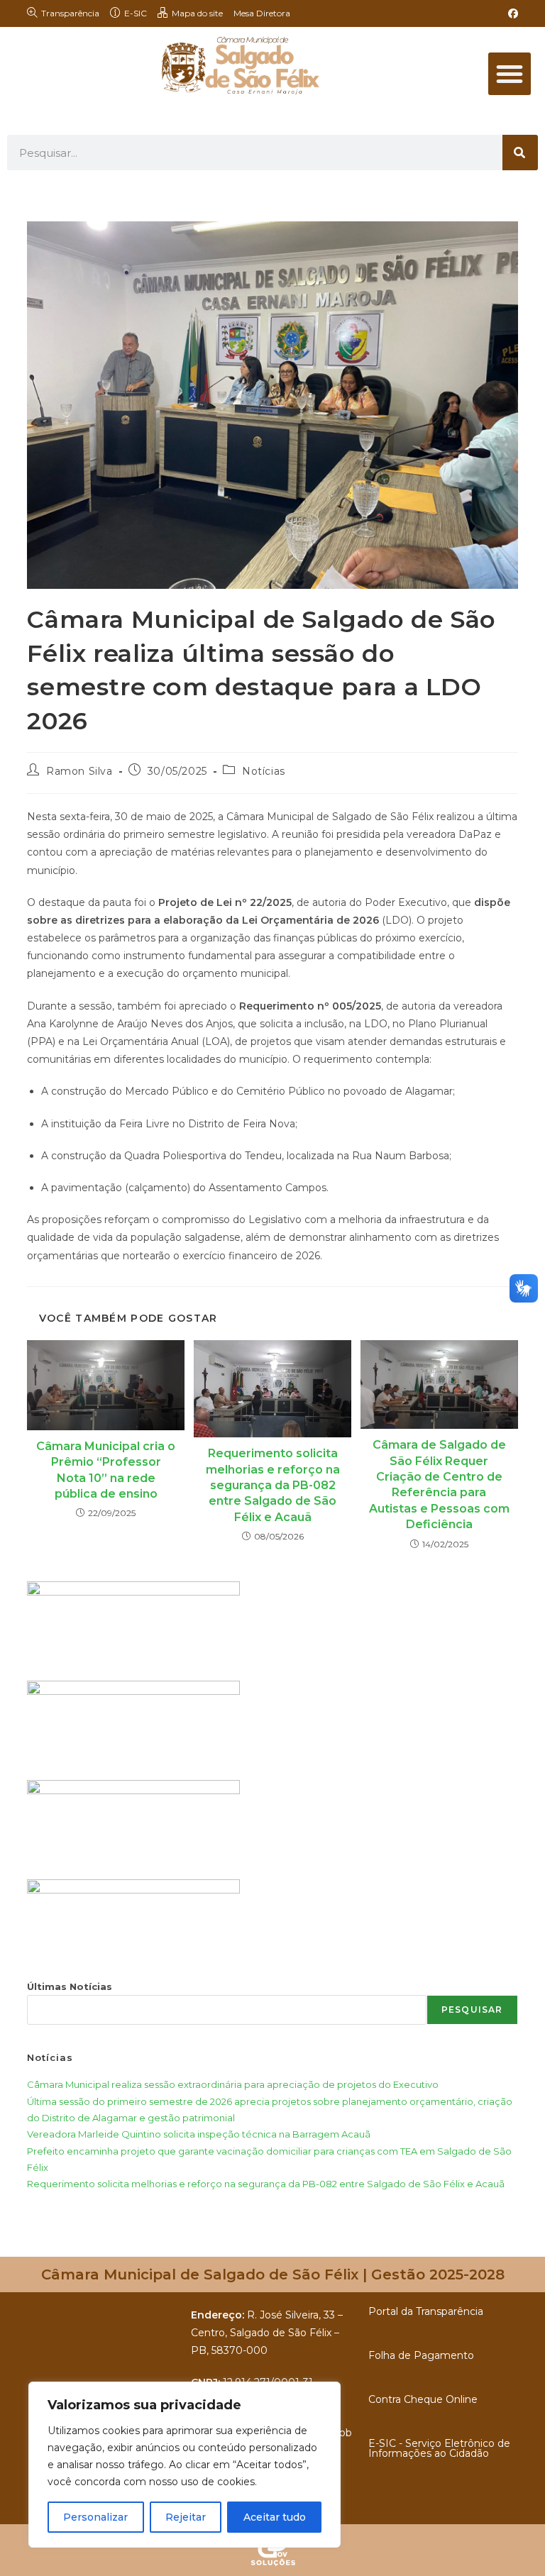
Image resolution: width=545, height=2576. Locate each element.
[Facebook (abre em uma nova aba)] (511, 13)
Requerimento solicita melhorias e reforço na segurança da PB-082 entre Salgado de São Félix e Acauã (273, 1485)
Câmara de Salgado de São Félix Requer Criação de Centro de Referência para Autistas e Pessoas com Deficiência (439, 1485)
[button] (510, 74)
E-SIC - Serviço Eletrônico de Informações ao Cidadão (439, 2448)
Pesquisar (472, 2010)
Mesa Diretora (262, 13)
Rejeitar (186, 2517)
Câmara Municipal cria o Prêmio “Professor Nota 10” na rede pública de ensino (106, 1470)
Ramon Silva (79, 771)
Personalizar (95, 2517)
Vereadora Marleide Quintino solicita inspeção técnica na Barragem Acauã (199, 2134)
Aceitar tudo (275, 2517)
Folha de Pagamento (421, 2355)
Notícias (264, 771)
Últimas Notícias (70, 1986)
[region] (185, 2465)
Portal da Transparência (426, 2311)
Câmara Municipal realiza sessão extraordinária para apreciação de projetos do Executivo (233, 2084)
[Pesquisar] (520, 153)
